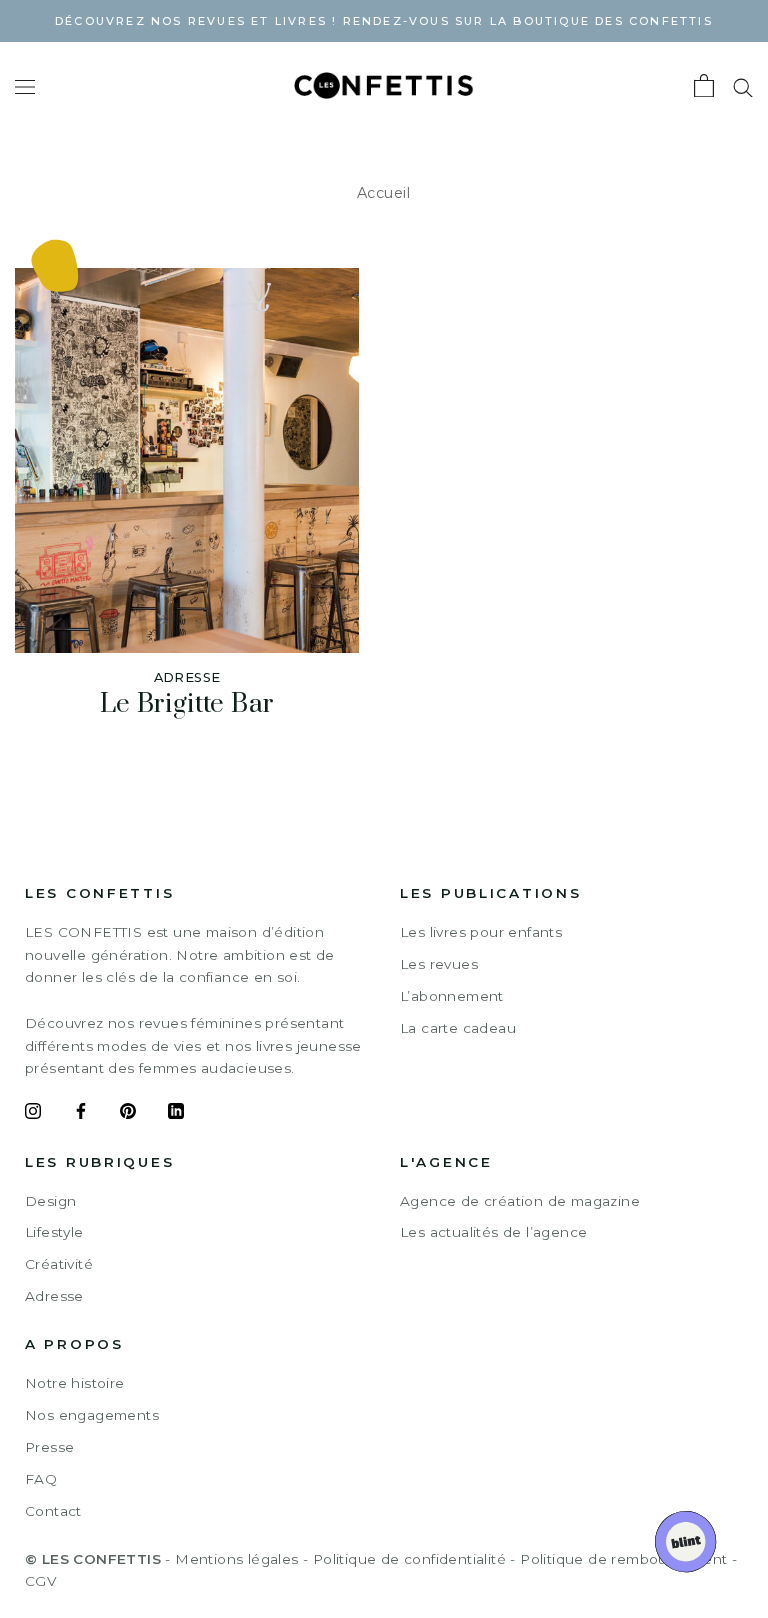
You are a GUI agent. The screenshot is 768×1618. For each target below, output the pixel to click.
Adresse (54, 1296)
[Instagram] (33, 1114)
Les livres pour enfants (481, 932)
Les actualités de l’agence (493, 1232)
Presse (49, 1447)
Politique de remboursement (623, 1559)
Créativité (59, 1264)
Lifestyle (54, 1232)
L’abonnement (452, 996)
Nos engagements (92, 1415)
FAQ (41, 1479)
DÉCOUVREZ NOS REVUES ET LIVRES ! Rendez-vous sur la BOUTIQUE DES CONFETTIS (384, 21)
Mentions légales (236, 1559)
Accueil (384, 193)
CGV (40, 1581)
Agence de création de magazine (520, 1201)
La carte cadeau (458, 1028)
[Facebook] (81, 1114)
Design (50, 1201)
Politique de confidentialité (409, 1559)
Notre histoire (75, 1383)
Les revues (439, 964)
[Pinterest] (128, 1114)
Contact (53, 1511)
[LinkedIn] (176, 1114)
